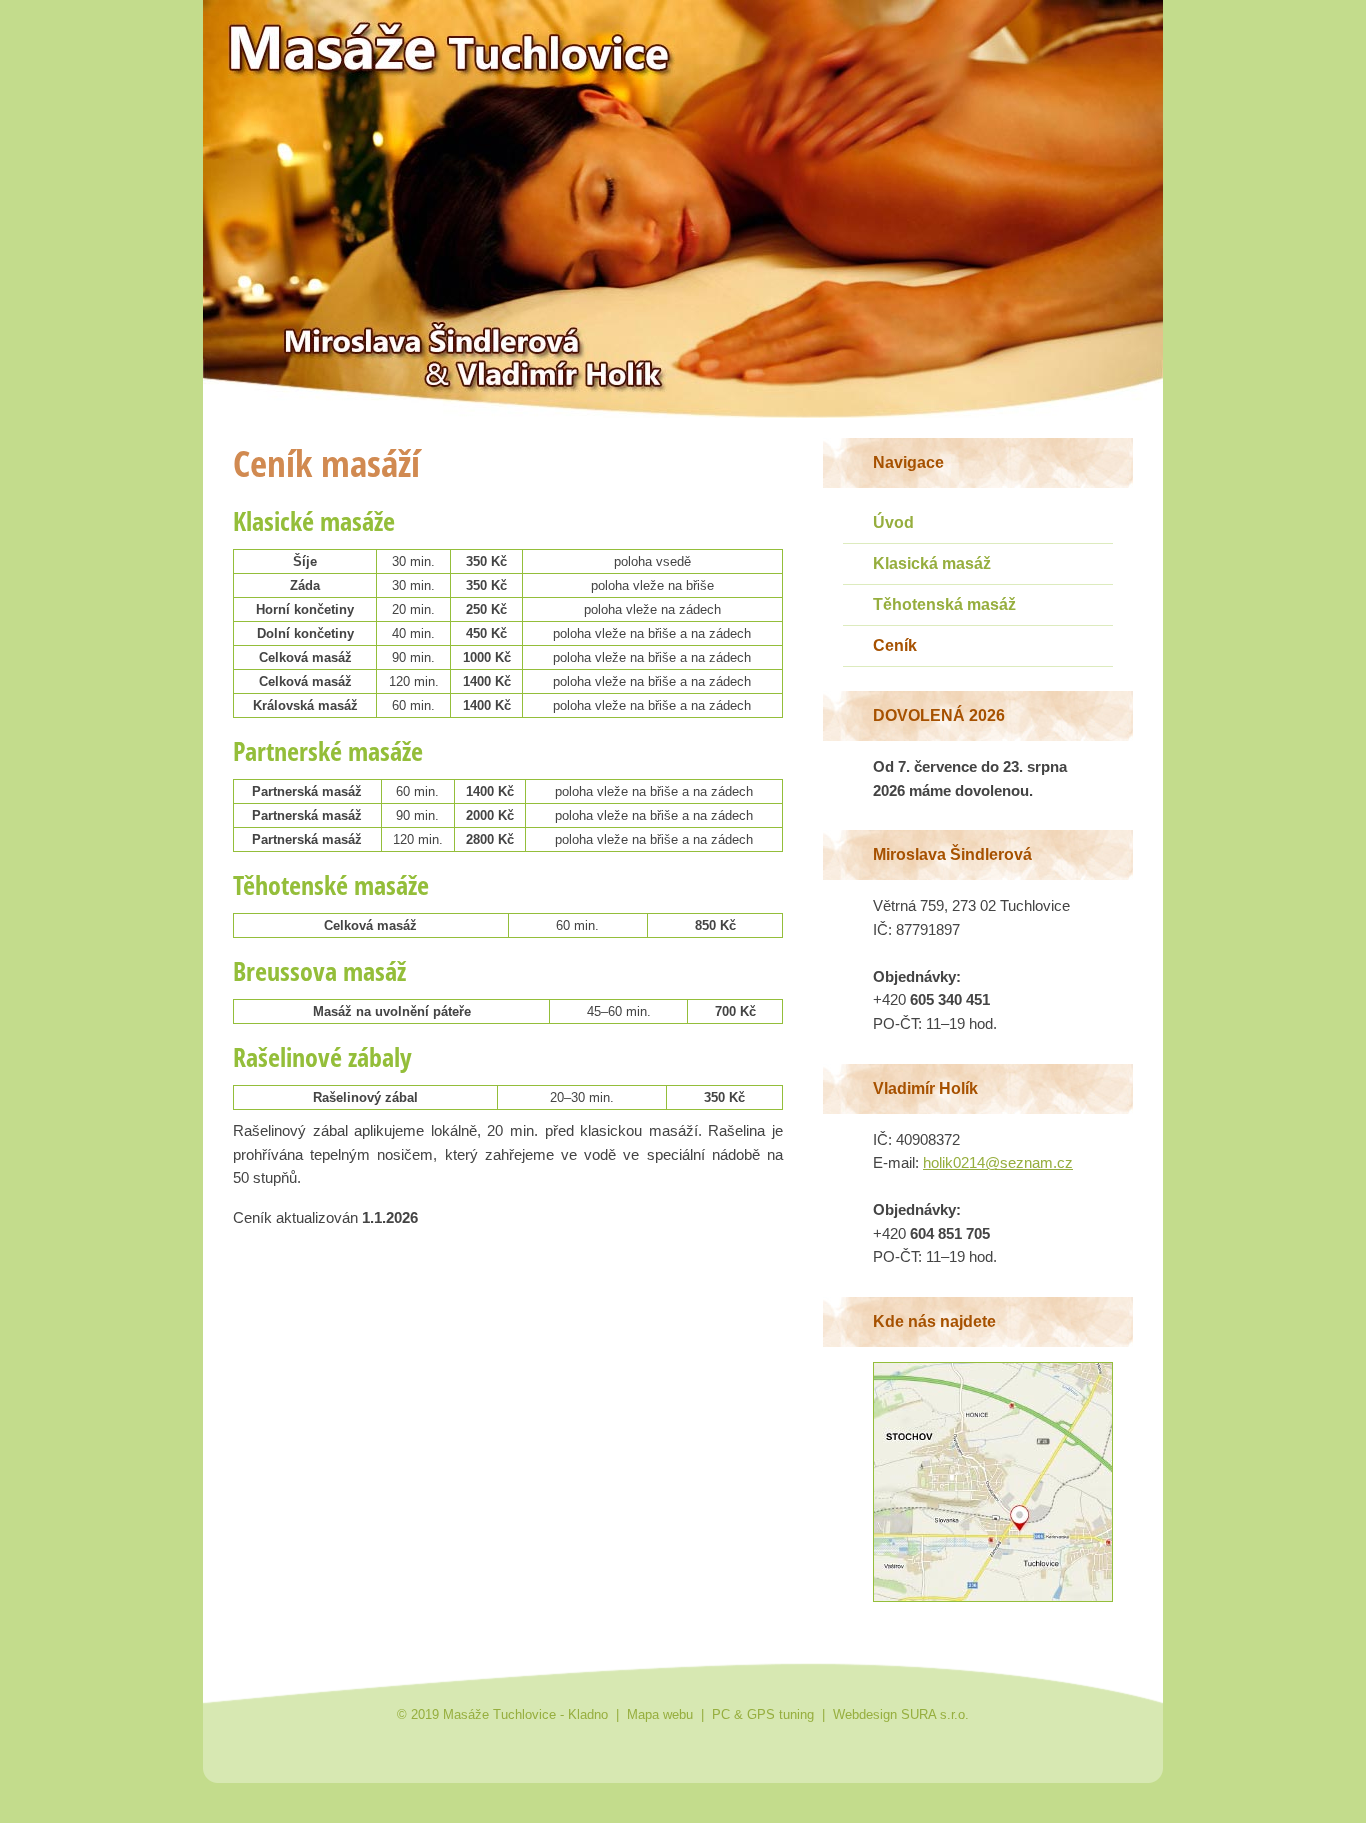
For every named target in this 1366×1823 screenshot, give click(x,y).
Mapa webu (660, 1714)
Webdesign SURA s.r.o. (901, 1714)
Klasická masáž (932, 563)
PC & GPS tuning (763, 1714)
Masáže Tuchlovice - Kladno (320, 28)
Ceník (895, 645)
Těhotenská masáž (944, 604)
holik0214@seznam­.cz (998, 1163)
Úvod (893, 522)
